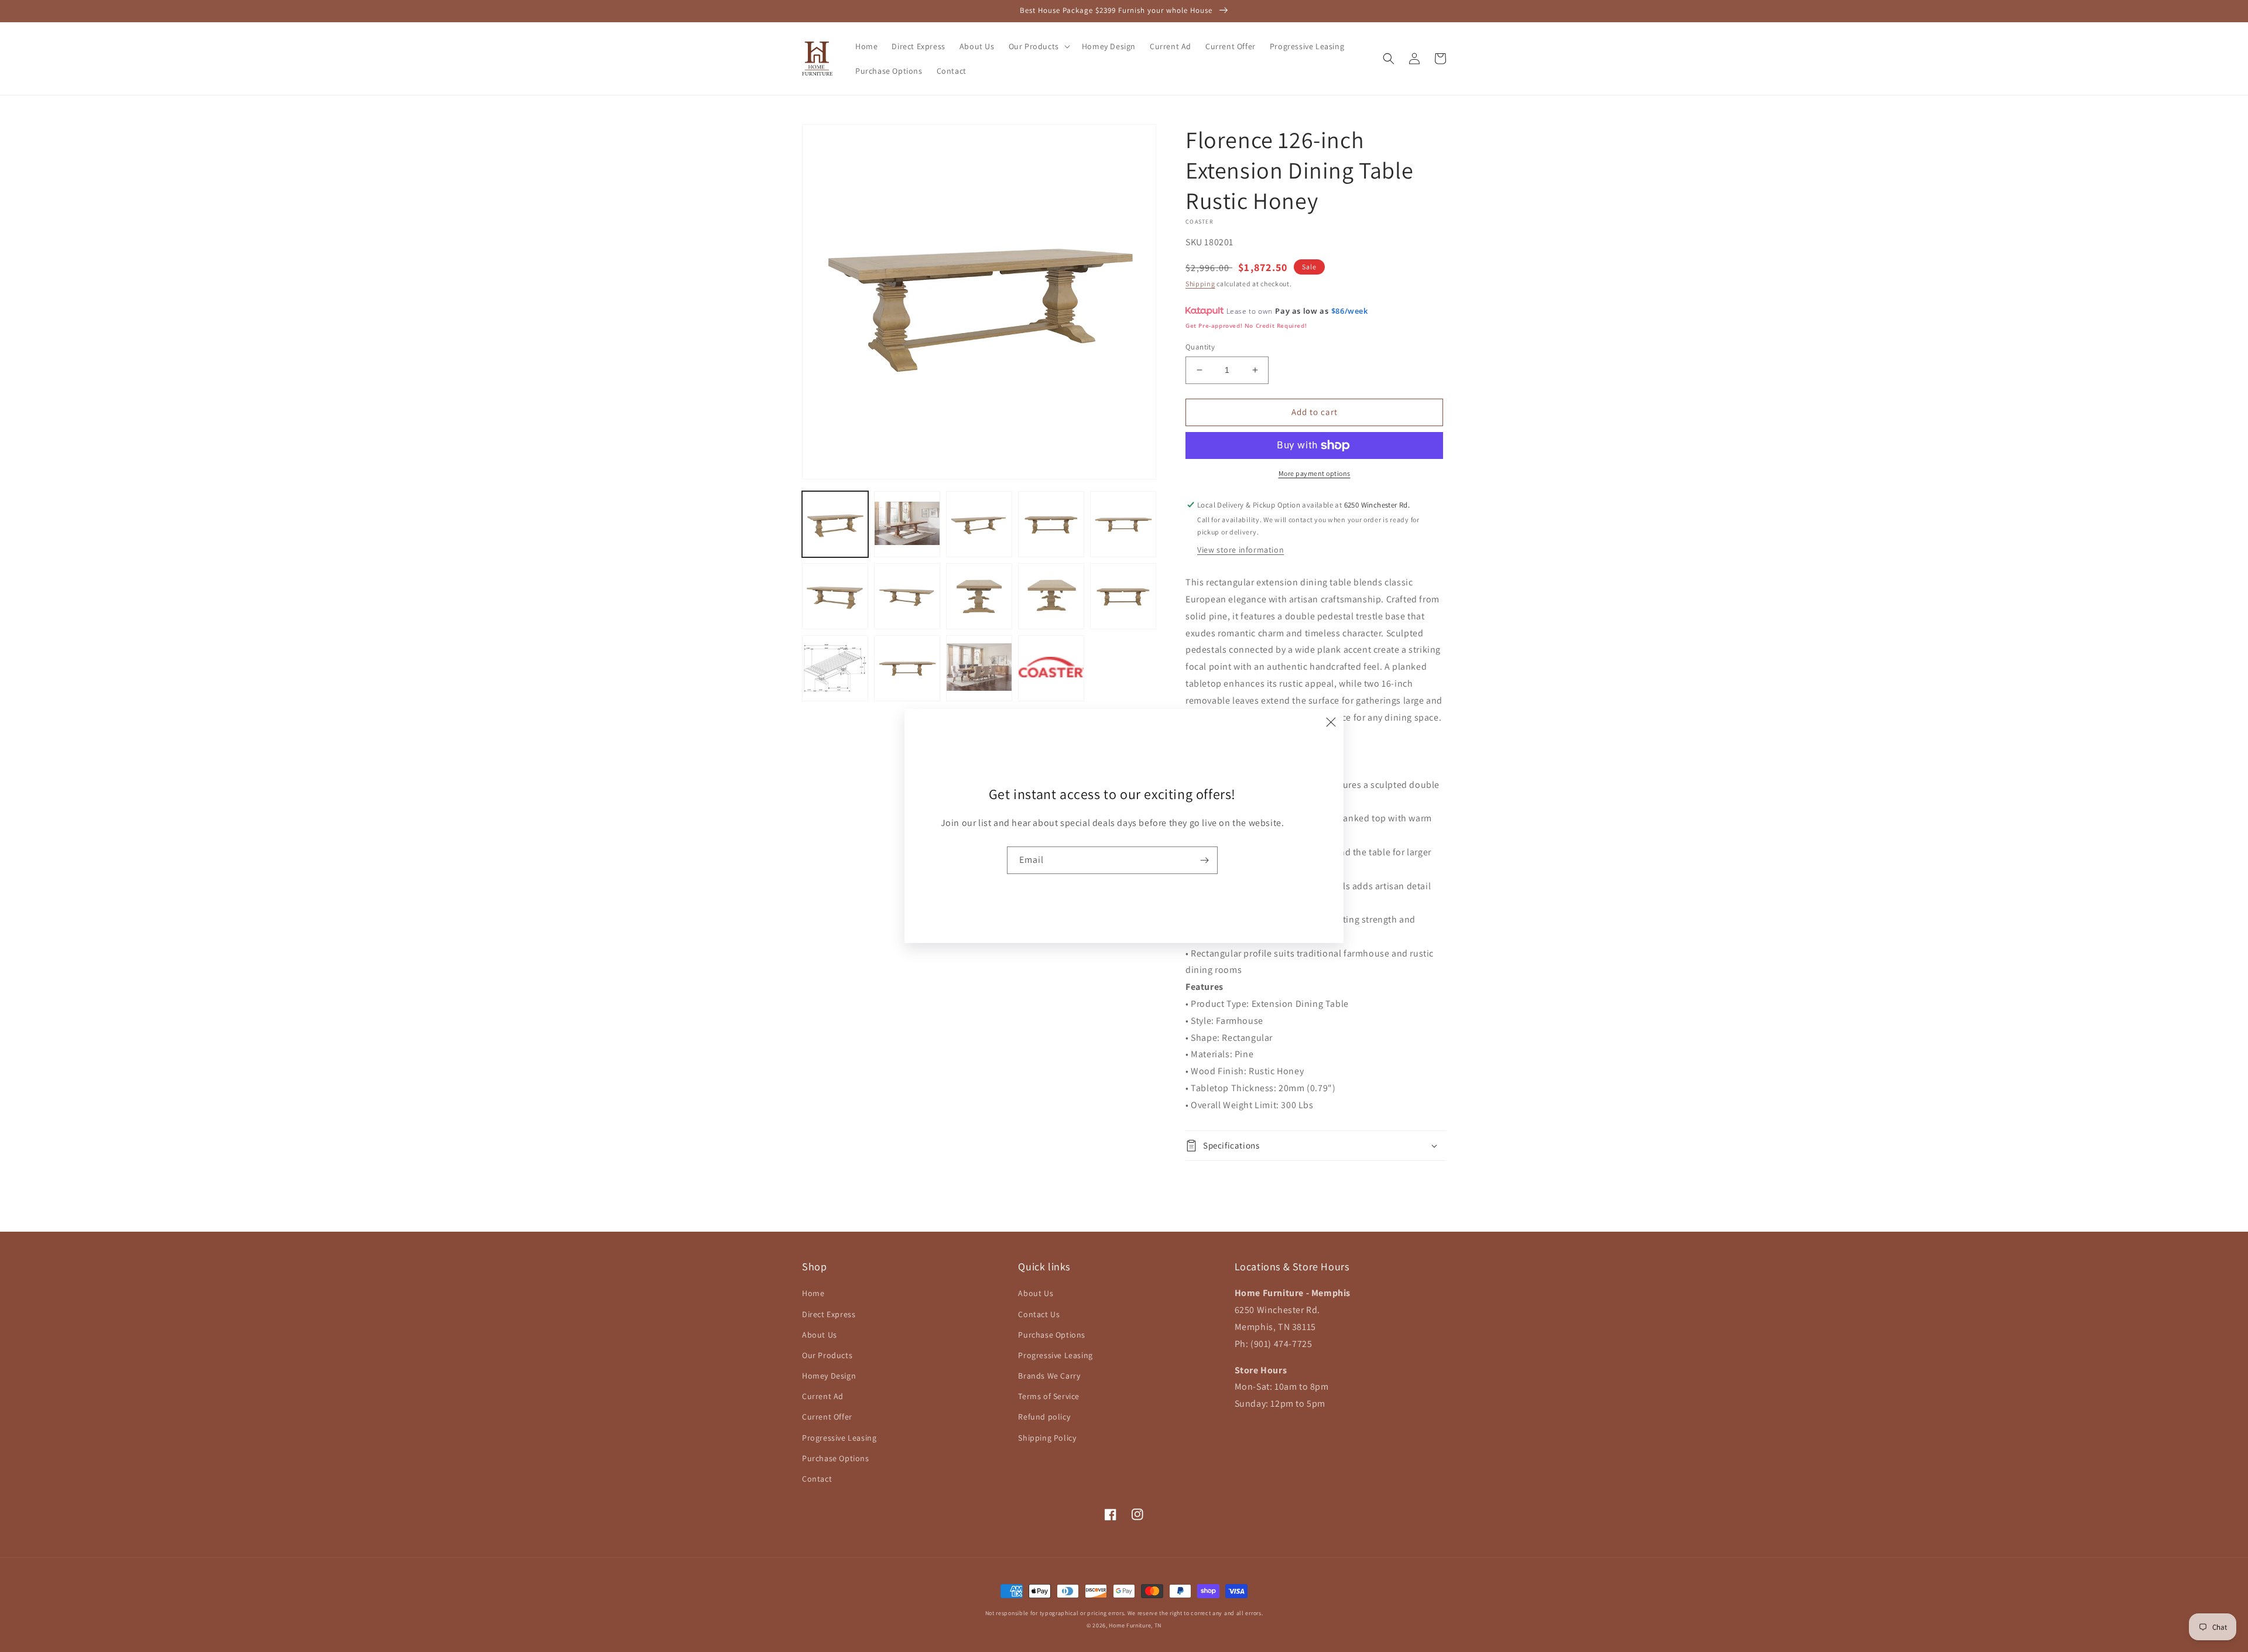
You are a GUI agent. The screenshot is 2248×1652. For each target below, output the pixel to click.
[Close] (1331, 722)
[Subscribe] (1204, 860)
